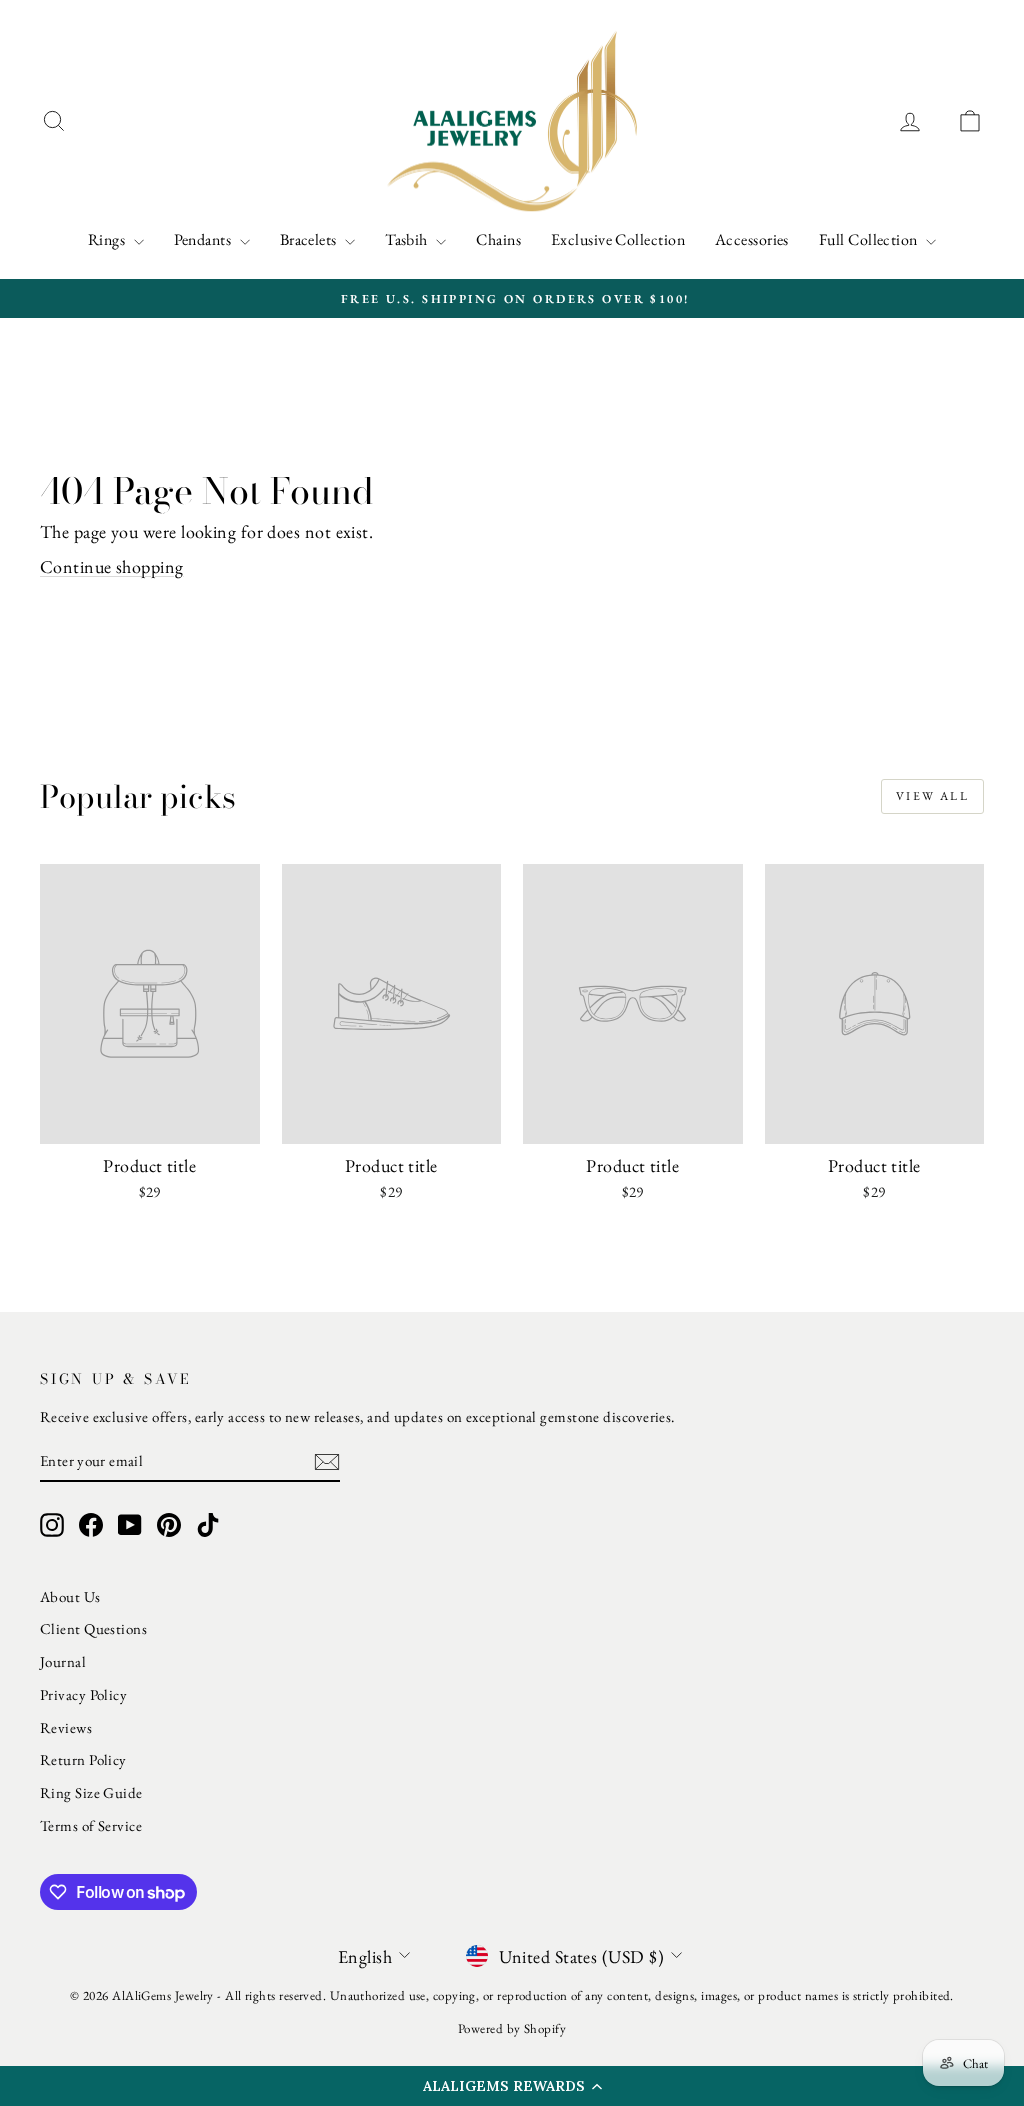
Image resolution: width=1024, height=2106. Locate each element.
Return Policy (83, 1759)
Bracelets (310, 239)
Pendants (204, 239)
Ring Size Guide (91, 1792)
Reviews (66, 1727)
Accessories (752, 239)
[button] (512, 2086)
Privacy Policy (83, 1694)
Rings (108, 239)
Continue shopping (112, 566)
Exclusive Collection (618, 239)
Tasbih (408, 239)
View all (932, 796)
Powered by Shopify (512, 2028)
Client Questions (93, 1628)
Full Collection (870, 239)
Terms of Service (91, 1825)
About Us (70, 1596)
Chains (498, 239)
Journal (63, 1661)
